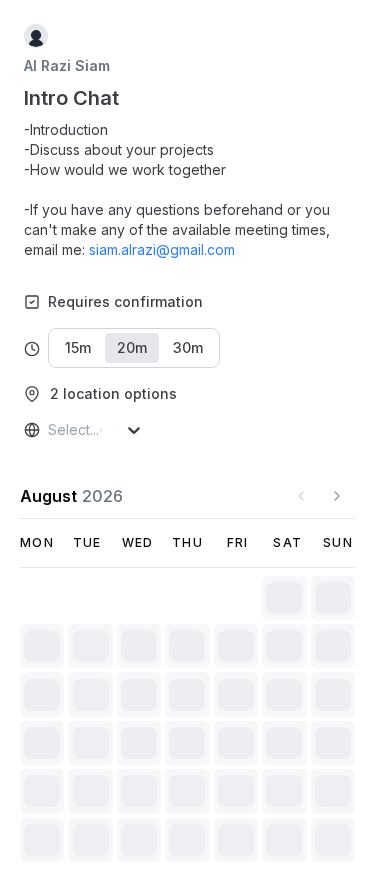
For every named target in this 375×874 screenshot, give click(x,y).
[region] (187, 190)
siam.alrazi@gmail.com (162, 249)
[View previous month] (301, 496)
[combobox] (50, 430)
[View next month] (337, 496)
